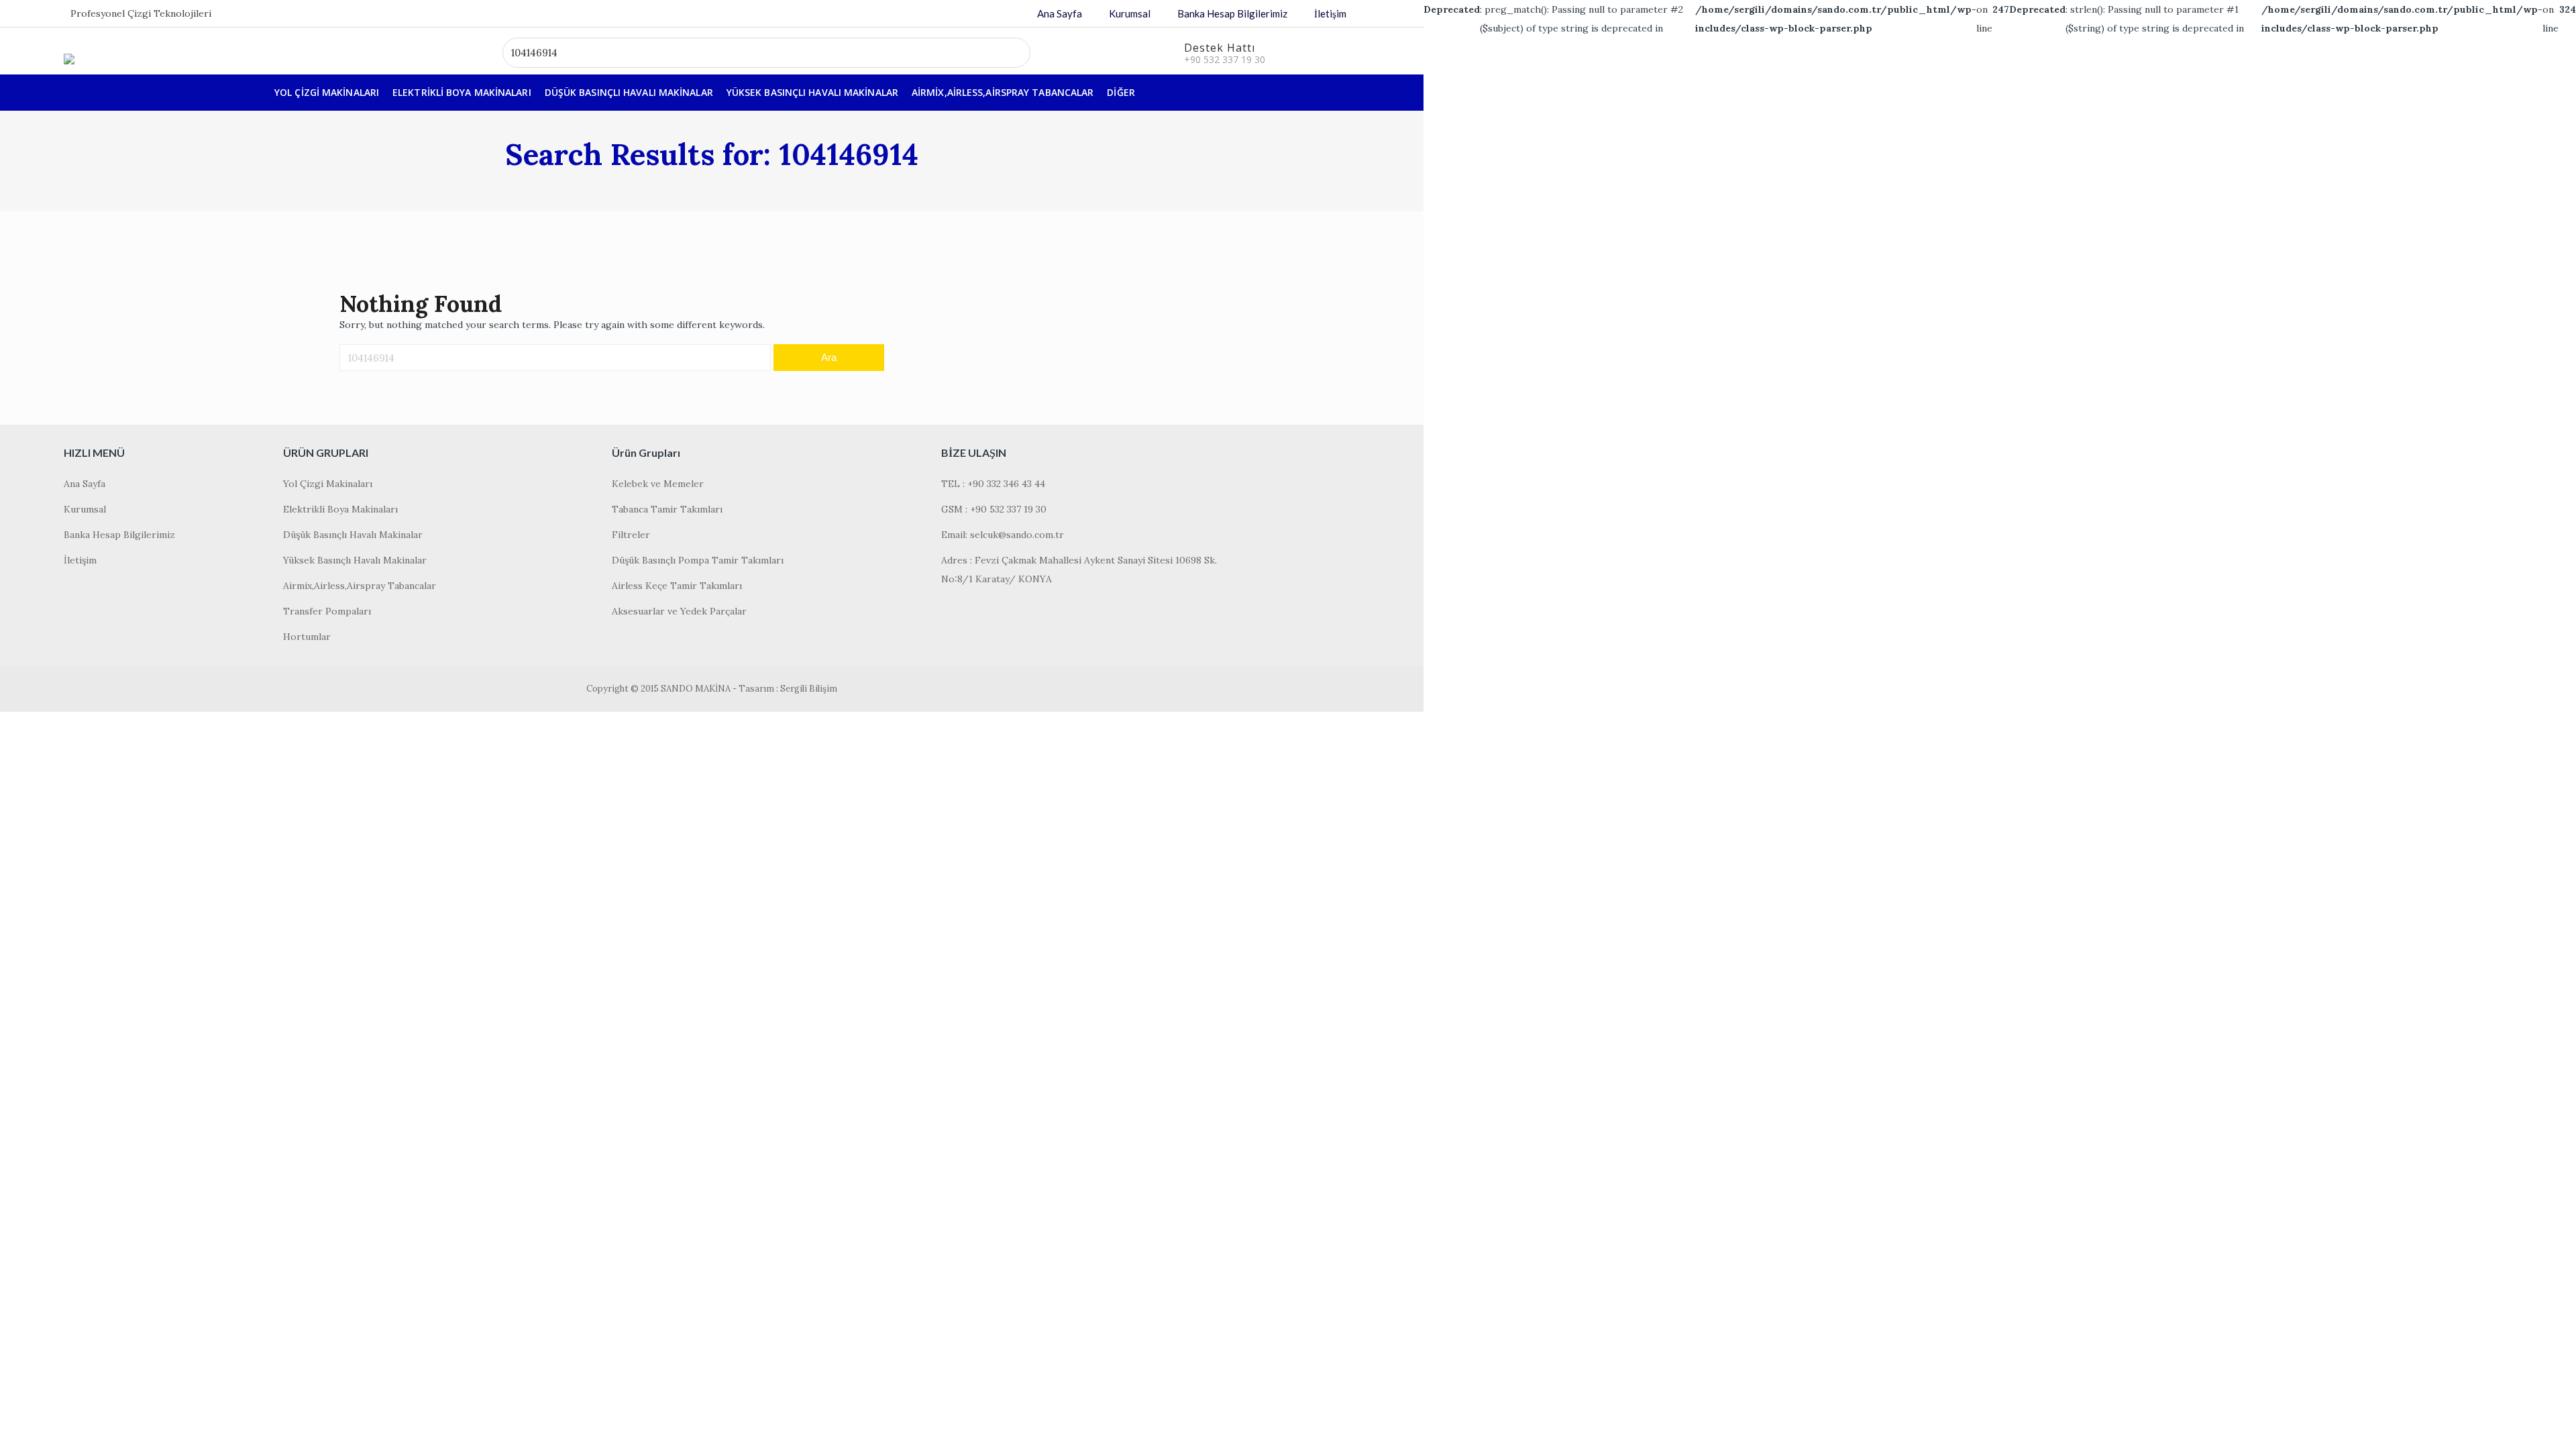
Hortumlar (307, 637)
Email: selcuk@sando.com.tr (1003, 535)
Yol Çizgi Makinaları (327, 92)
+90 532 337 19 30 (1225, 59)
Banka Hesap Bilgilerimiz (1232, 13)
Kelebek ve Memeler (658, 484)
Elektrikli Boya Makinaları (462, 92)
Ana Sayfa (1060, 13)
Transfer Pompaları (327, 611)
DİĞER (1121, 92)
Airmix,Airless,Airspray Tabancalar (1003, 92)
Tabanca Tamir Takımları (667, 509)
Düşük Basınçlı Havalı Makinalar (629, 92)
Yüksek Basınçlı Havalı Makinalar (812, 92)
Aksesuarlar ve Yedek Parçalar (679, 611)
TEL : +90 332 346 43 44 (993, 484)
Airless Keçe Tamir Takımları (677, 586)
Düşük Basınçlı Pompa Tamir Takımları (698, 560)
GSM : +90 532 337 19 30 (994, 509)
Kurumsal (1130, 13)
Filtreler (631, 535)
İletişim (1330, 13)
